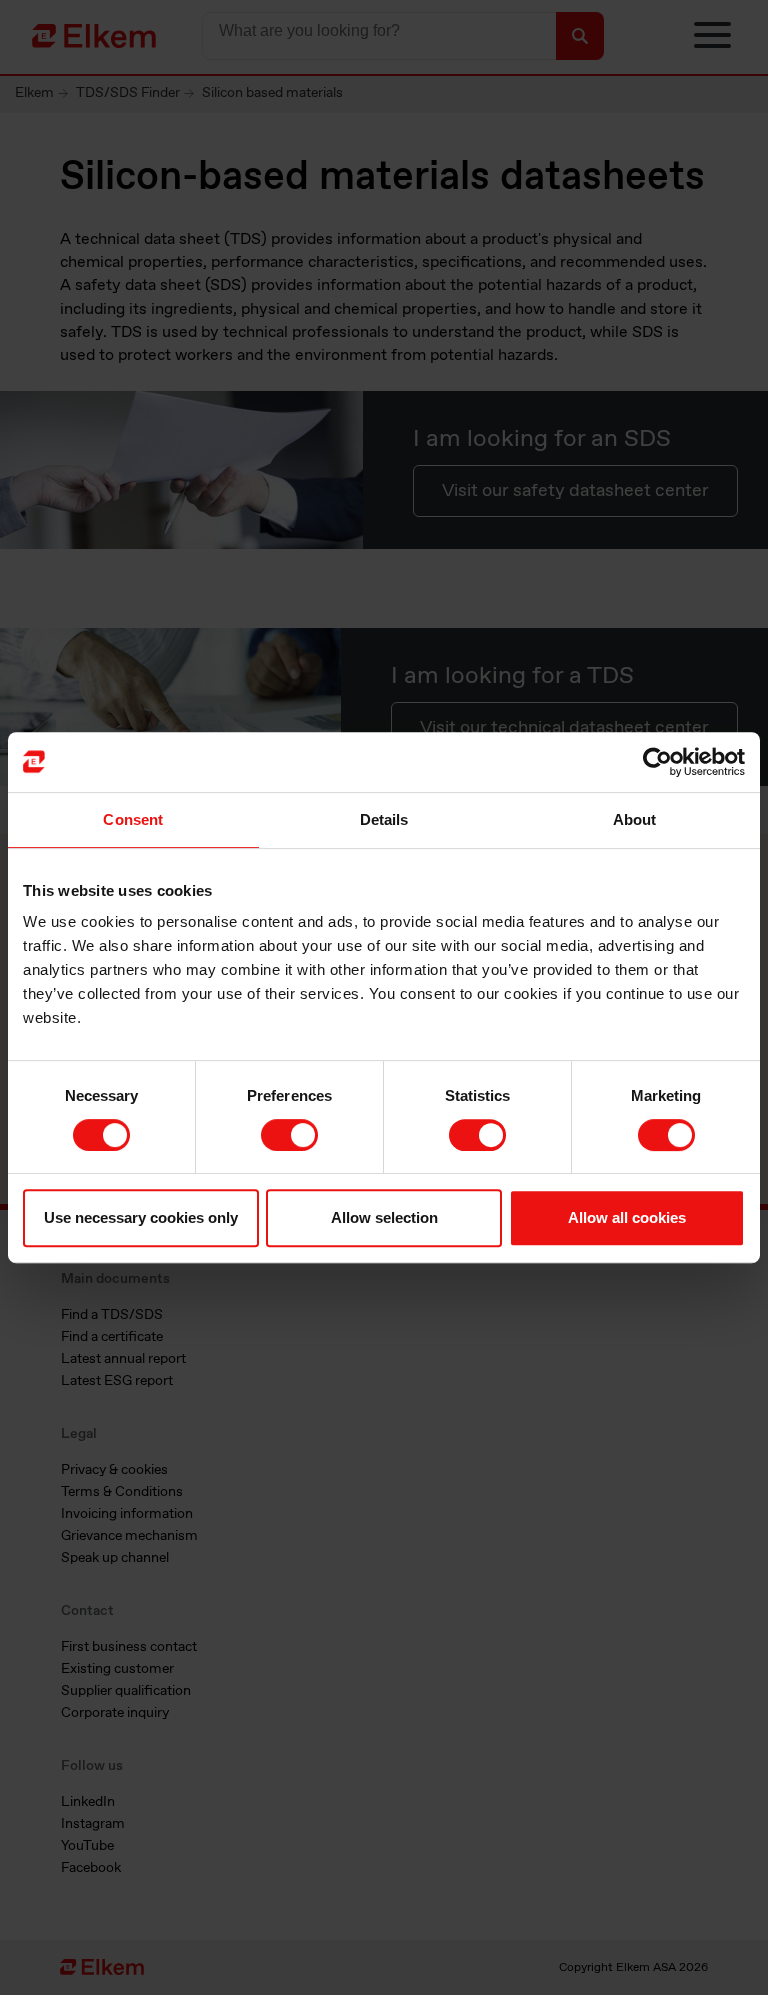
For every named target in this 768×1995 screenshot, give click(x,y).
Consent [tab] (133, 819)
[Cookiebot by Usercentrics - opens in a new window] (657, 762)
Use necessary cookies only (141, 1217)
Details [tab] (384, 819)
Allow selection (384, 1217)
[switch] (289, 1135)
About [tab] (635, 819)
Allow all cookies (627, 1217)
